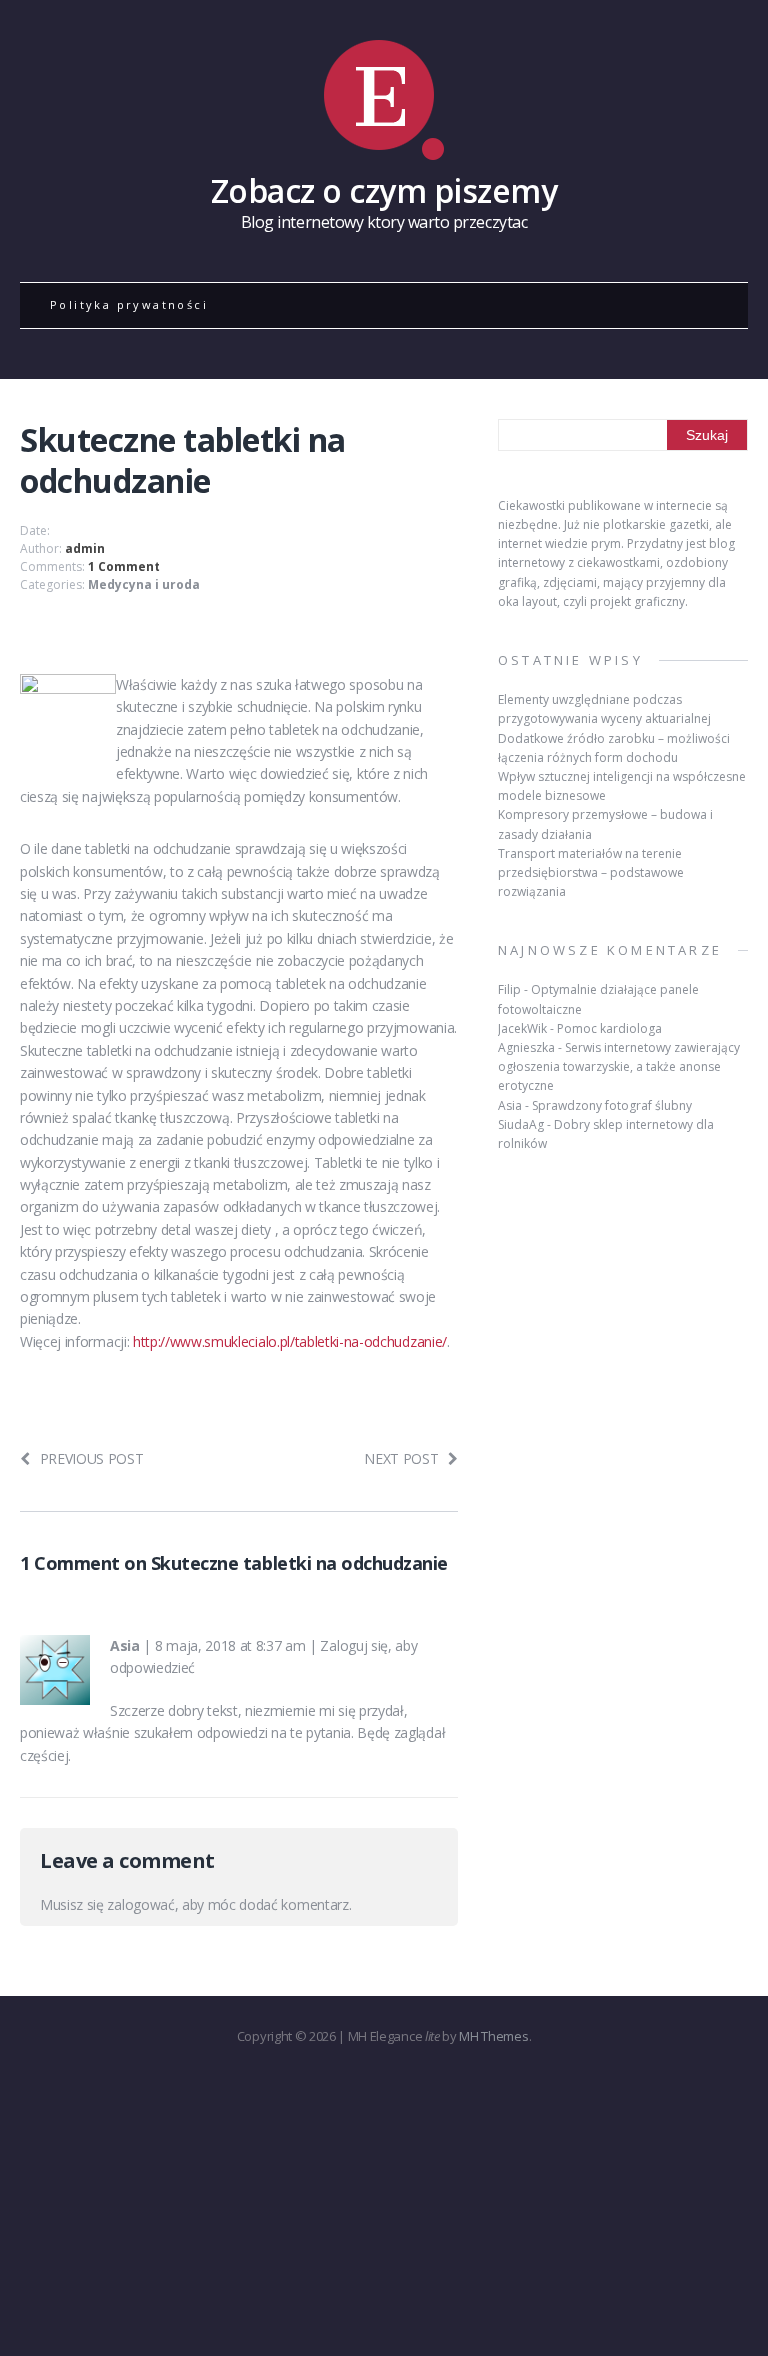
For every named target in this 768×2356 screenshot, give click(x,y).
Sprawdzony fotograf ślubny (612, 1105)
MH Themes (493, 2036)
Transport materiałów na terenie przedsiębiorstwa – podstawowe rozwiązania (591, 872)
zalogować (140, 1904)
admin (85, 548)
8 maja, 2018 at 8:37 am (230, 1645)
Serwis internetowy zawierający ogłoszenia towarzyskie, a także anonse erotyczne (619, 1066)
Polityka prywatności (129, 304)
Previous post (92, 1458)
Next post (401, 1458)
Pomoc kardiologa (609, 1028)
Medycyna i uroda (144, 584)
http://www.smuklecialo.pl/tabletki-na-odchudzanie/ (290, 1341)
